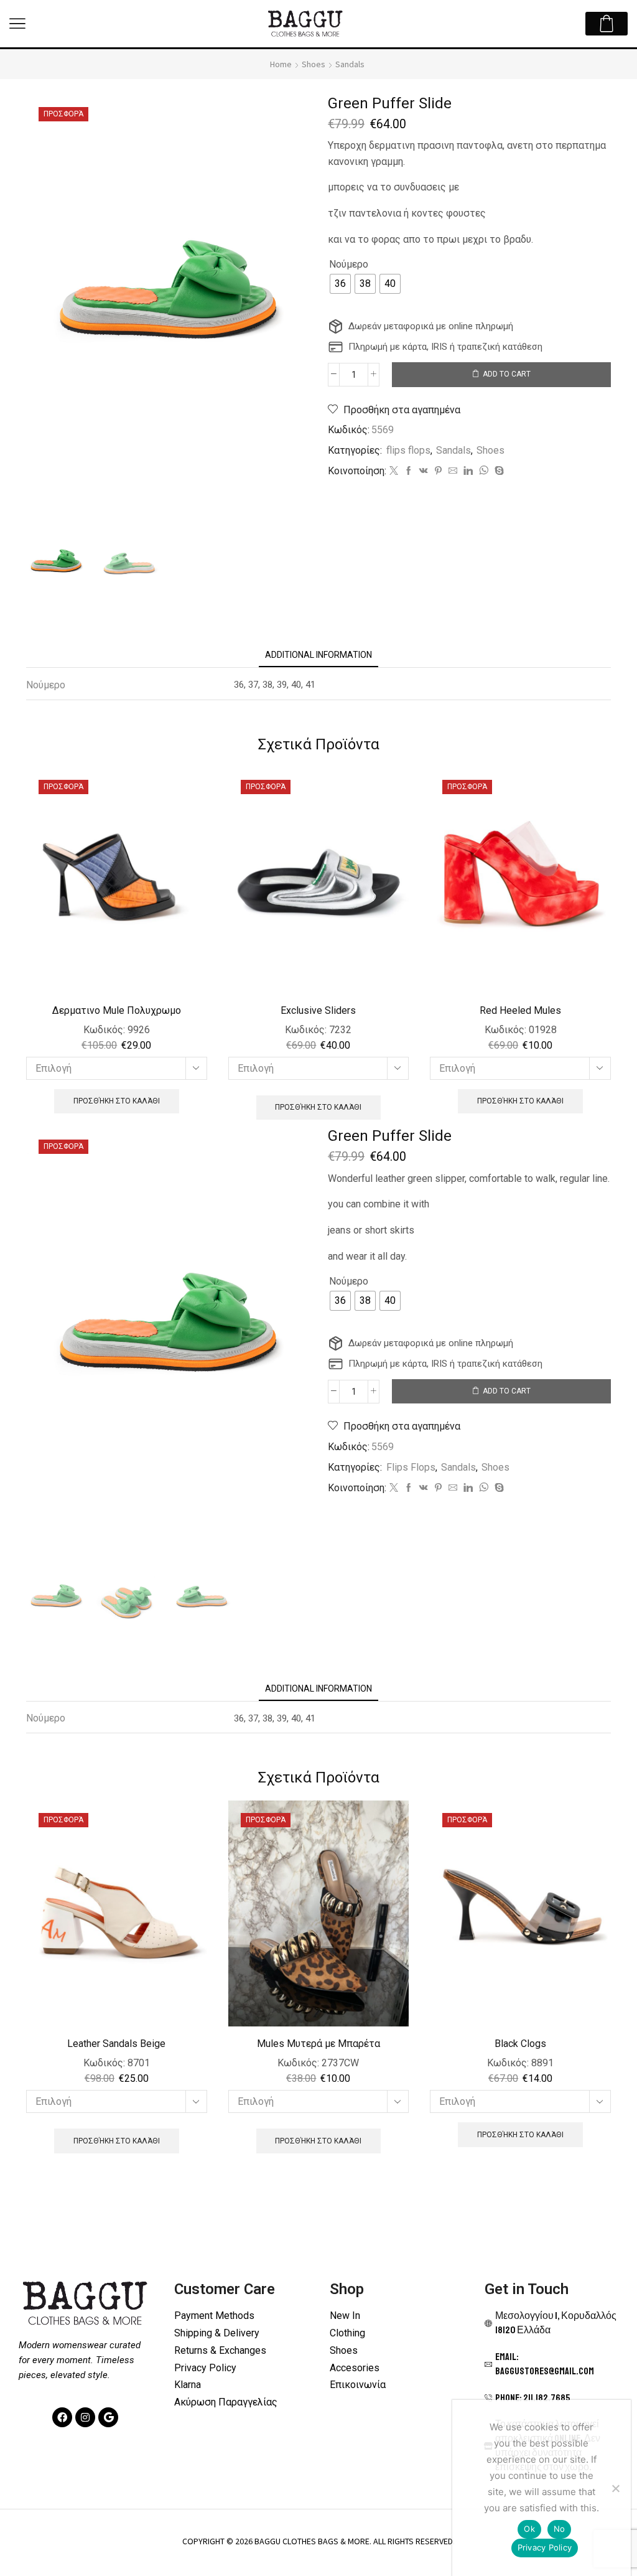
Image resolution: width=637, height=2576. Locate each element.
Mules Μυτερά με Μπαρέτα (318, 2044)
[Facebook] (409, 471)
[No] (615, 2488)
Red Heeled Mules (520, 1010)
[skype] (498, 471)
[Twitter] (394, 471)
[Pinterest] (438, 471)
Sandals (350, 64)
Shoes (314, 64)
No (560, 2529)
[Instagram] (85, 2417)
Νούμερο (349, 264)
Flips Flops (411, 1467)
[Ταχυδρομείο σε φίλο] (453, 471)
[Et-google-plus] (108, 2417)
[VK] (424, 471)
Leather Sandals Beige (116, 2044)
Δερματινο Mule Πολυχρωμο (117, 1010)
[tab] (318, 655)
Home (281, 64)
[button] (17, 24)
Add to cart (507, 374)
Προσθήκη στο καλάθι (117, 1101)
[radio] (340, 284)
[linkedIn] (468, 471)
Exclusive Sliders (318, 1010)
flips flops (408, 450)
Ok (529, 2529)
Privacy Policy (545, 2547)
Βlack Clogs (520, 2044)
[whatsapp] (484, 471)
